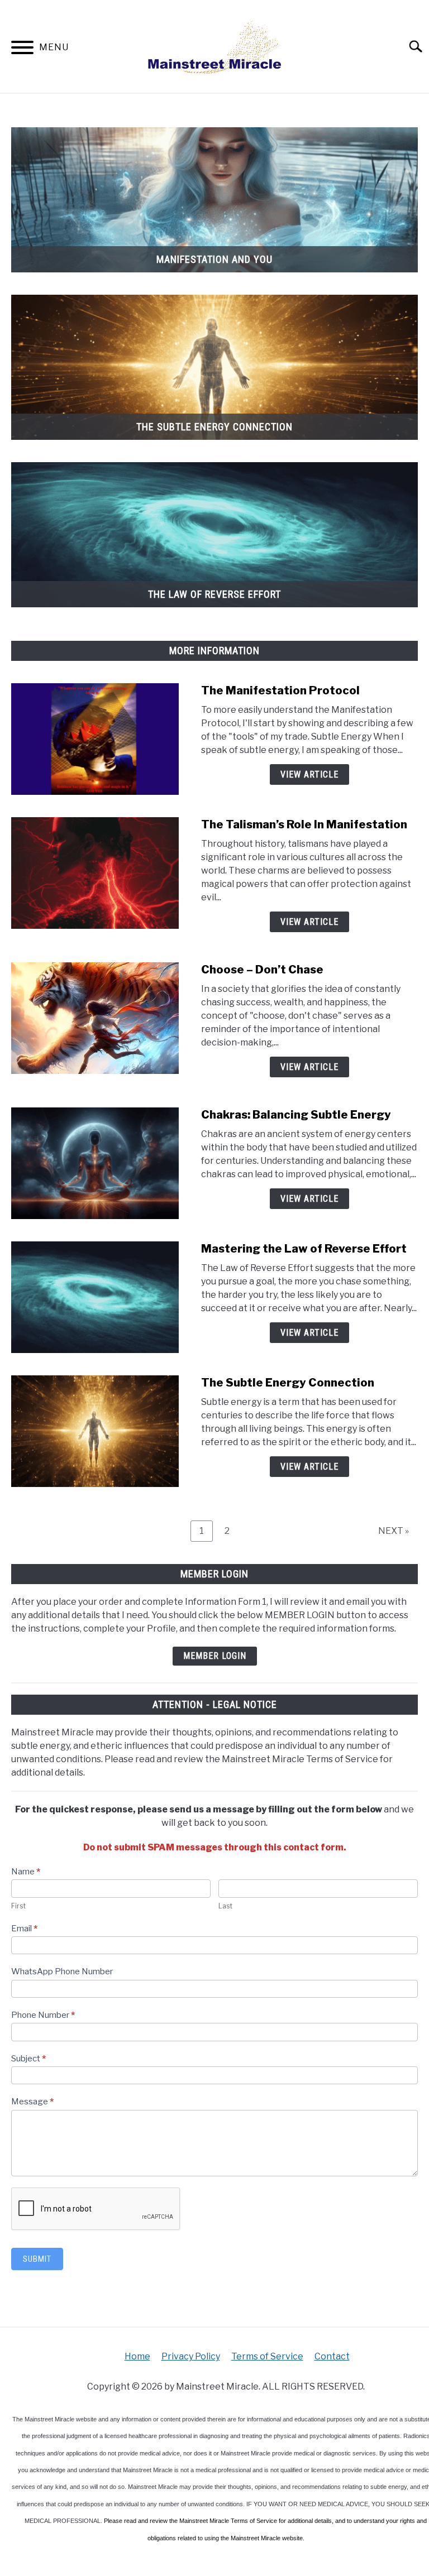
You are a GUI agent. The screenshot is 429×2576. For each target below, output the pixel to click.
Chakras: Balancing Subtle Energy (296, 1115)
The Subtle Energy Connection (288, 1383)
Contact (332, 2356)
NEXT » (394, 1531)
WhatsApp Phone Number (62, 1971)
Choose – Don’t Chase (262, 970)
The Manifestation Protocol (280, 690)
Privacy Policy (191, 2356)
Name (26, 1872)
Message (32, 2102)
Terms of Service (267, 2356)
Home (137, 2356)
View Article (309, 774)
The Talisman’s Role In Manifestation (304, 824)
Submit (37, 2259)
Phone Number (43, 2015)
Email (24, 1929)
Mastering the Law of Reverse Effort (304, 1249)
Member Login (215, 1656)
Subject (28, 2059)
